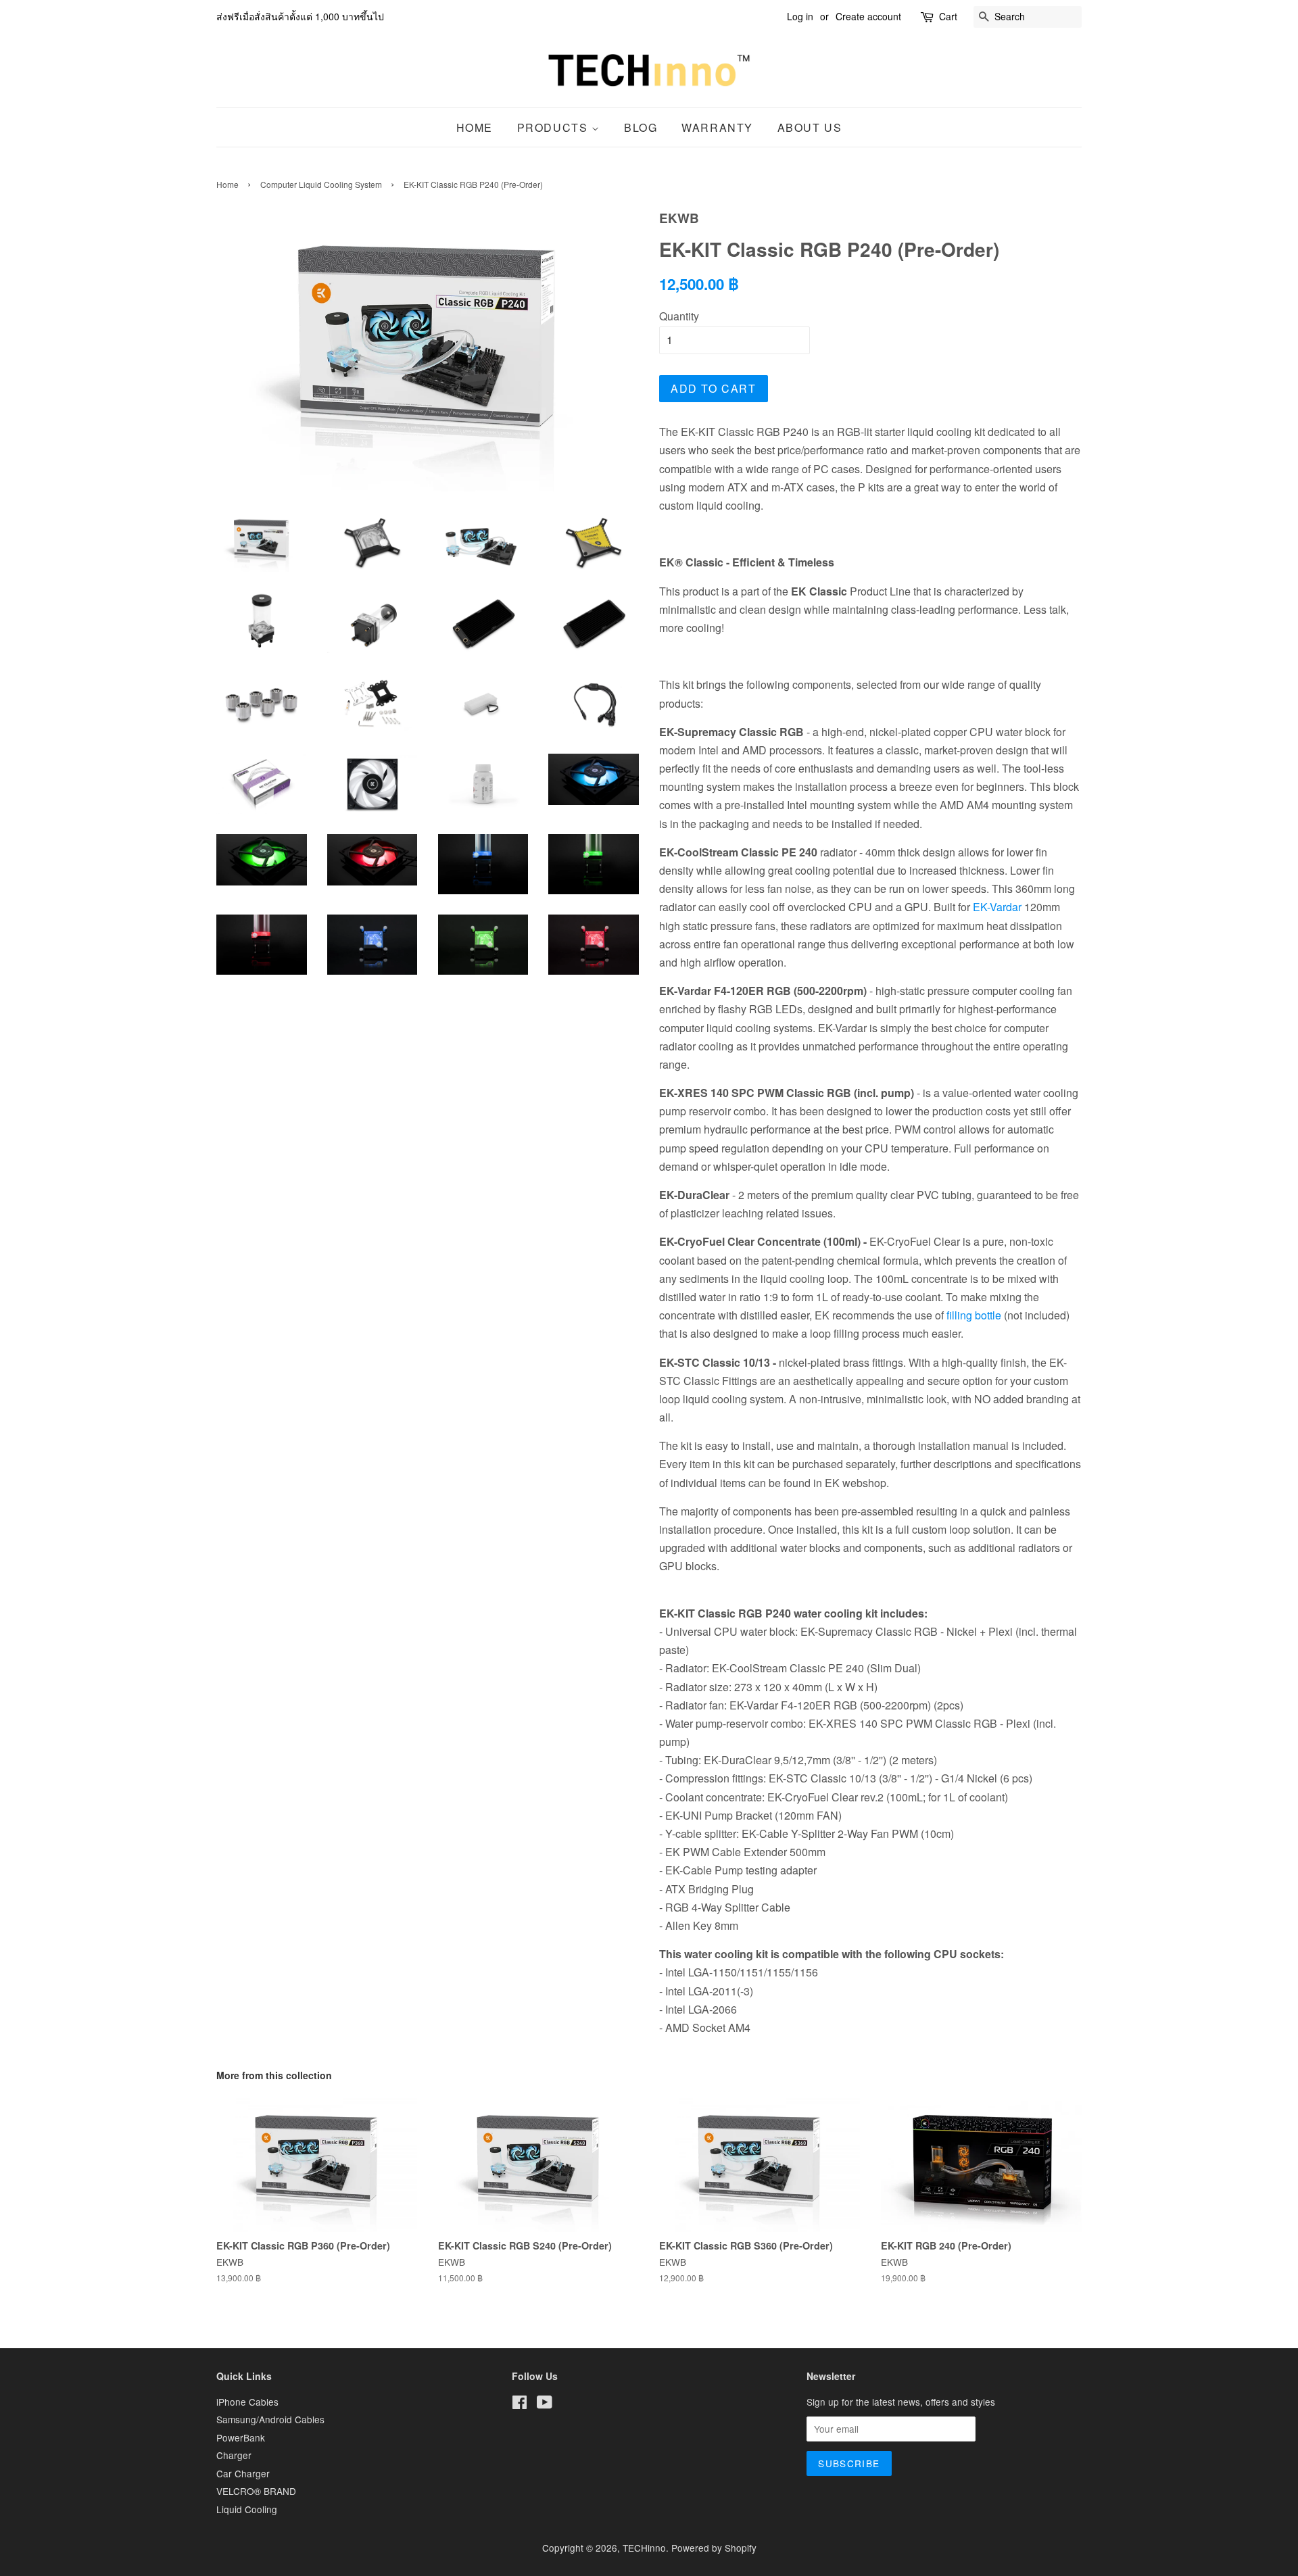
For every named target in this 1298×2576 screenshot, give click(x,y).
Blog (641, 127)
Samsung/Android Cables (270, 2419)
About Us (810, 127)
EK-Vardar (997, 907)
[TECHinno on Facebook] (520, 2404)
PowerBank (241, 2437)
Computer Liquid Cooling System (321, 184)
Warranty (717, 127)
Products (554, 127)
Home (475, 127)
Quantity (679, 316)
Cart (948, 16)
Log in (800, 16)
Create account (868, 16)
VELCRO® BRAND (256, 2491)
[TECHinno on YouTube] (545, 2404)
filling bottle (974, 1315)
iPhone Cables (247, 2402)
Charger (234, 2455)
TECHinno (644, 2548)
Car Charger (243, 2473)
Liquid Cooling (247, 2509)
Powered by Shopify (714, 2548)
